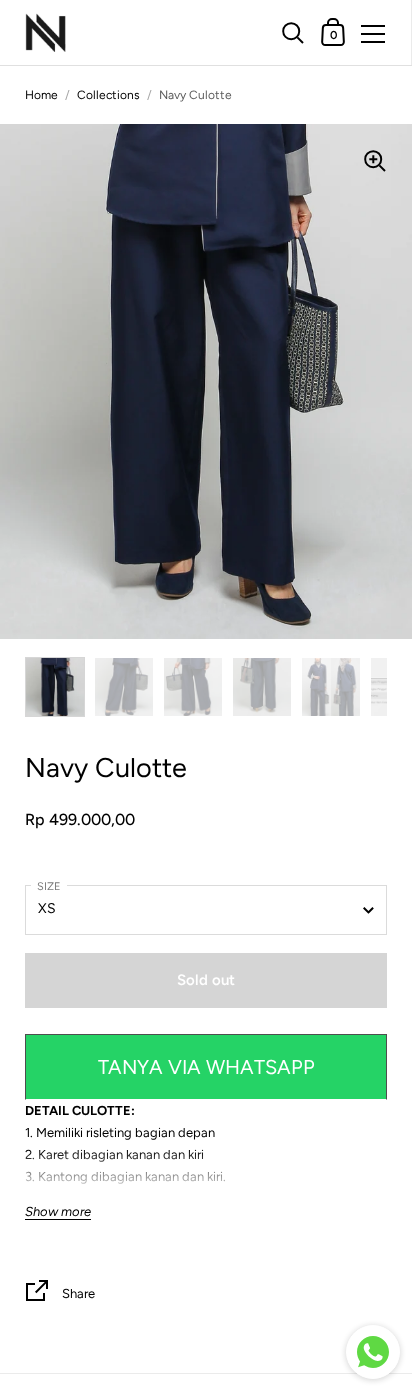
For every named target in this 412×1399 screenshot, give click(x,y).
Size (49, 886)
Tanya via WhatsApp (206, 1067)
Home (41, 95)
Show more (58, 1212)
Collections (108, 95)
